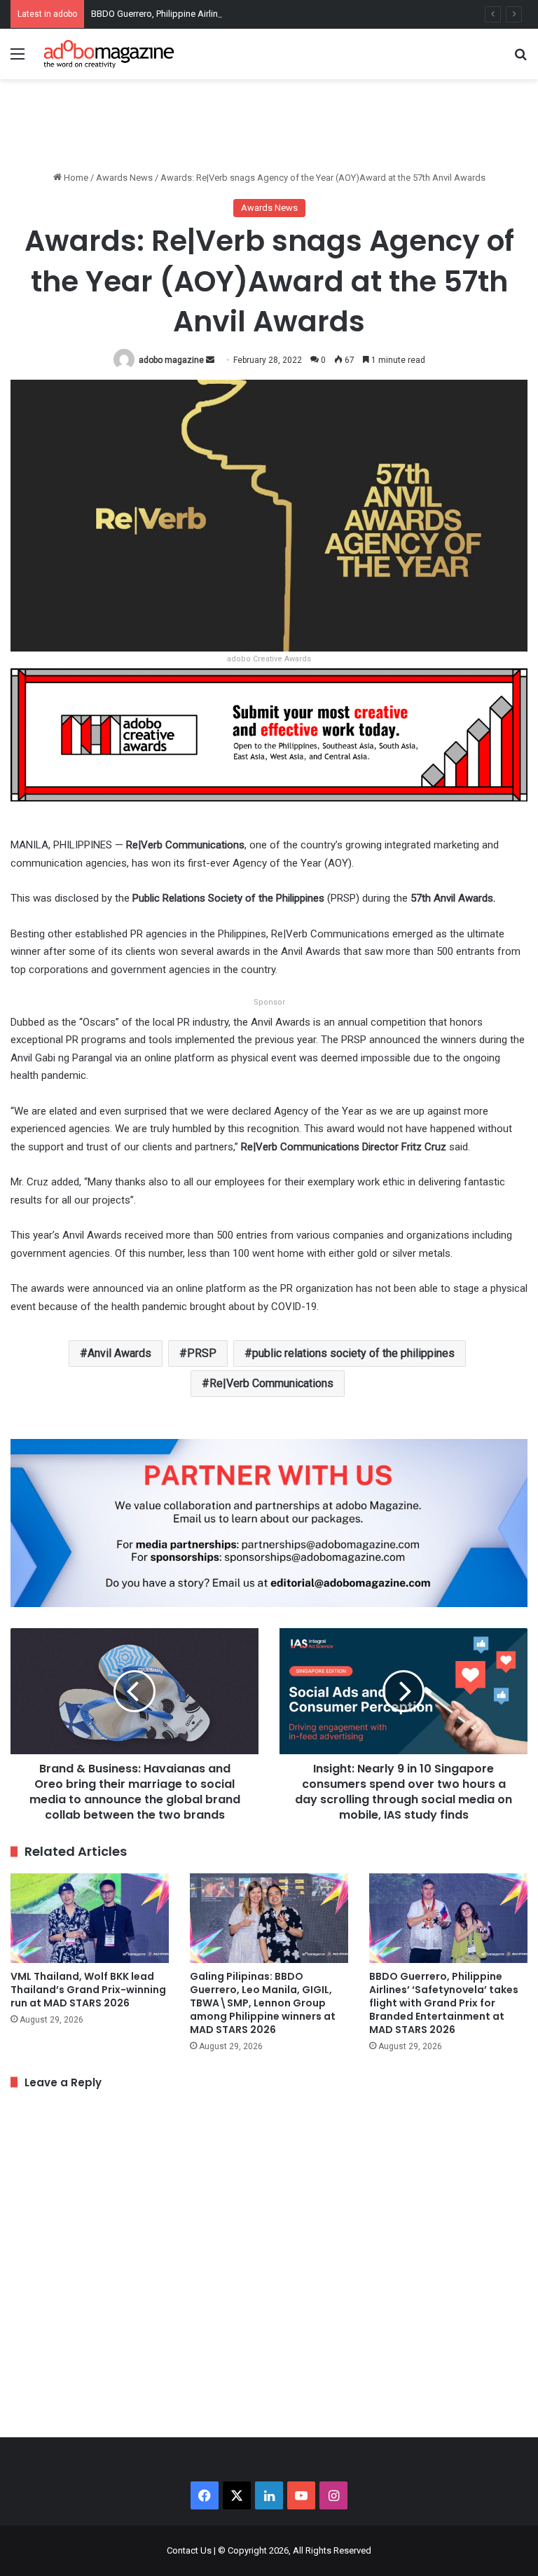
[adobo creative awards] (269, 734)
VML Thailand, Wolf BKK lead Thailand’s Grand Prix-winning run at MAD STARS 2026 (88, 1990)
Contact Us (189, 2550)
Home (75, 178)
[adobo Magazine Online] (109, 54)
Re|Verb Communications (271, 1383)
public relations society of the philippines (353, 1353)
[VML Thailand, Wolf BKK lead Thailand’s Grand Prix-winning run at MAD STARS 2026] (90, 1918)
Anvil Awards (119, 1353)
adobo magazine (171, 360)
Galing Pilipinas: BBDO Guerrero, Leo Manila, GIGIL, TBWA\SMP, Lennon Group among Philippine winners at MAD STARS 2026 (263, 2003)
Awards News (124, 178)
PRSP (202, 1353)
